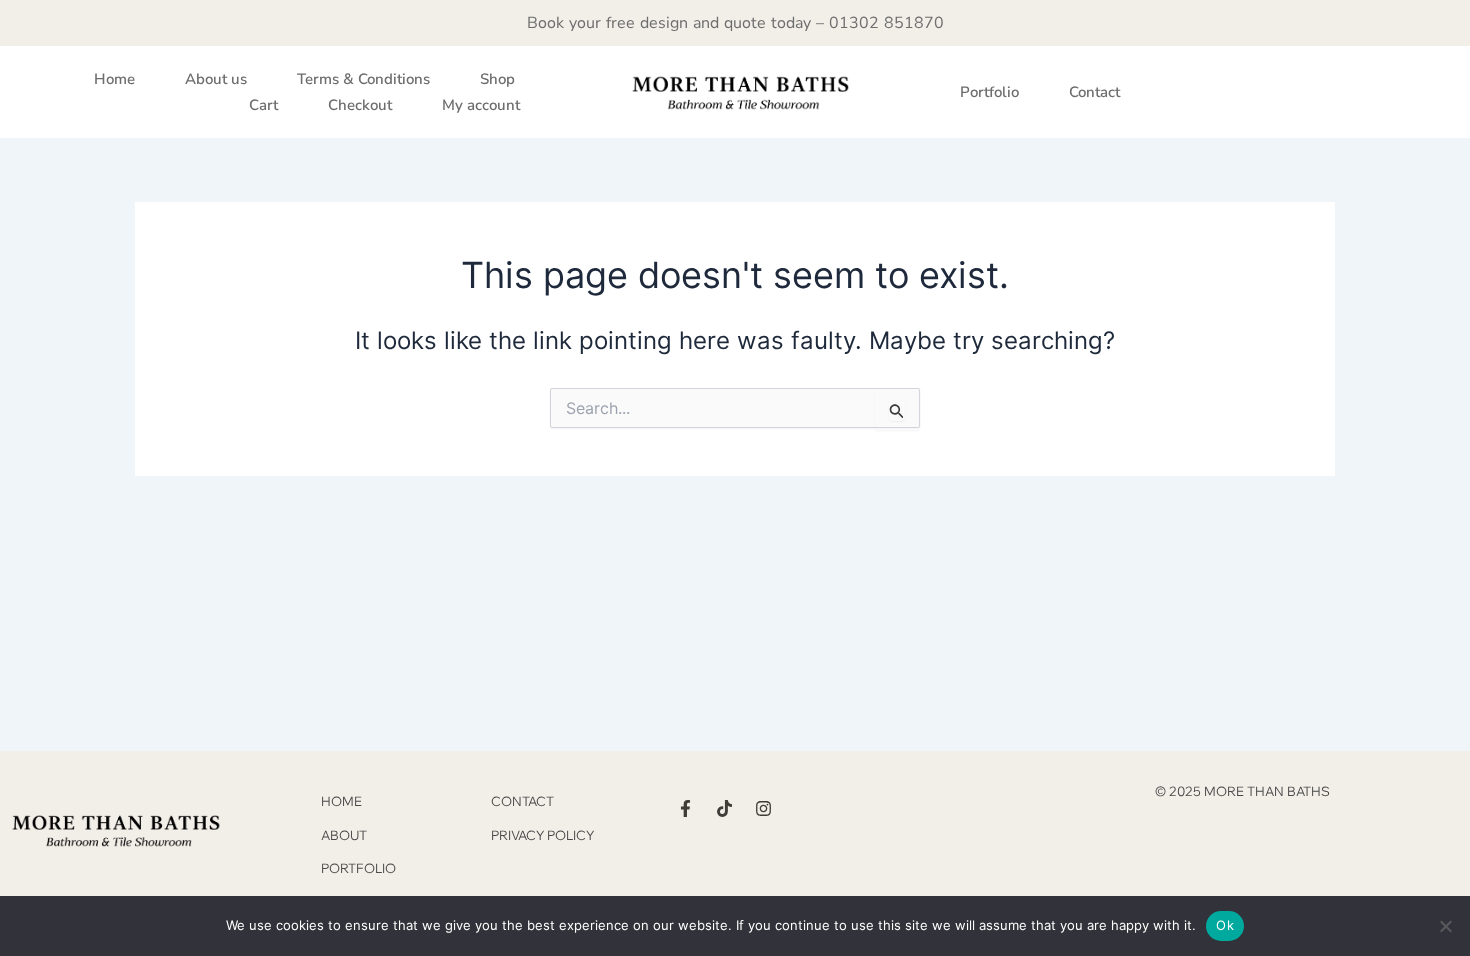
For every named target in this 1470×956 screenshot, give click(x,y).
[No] (1445, 926)
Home (114, 79)
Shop (497, 79)
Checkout (360, 105)
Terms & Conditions (363, 79)
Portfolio (989, 92)
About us (216, 79)
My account (481, 105)
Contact (1094, 92)
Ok (1225, 925)
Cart (263, 105)
